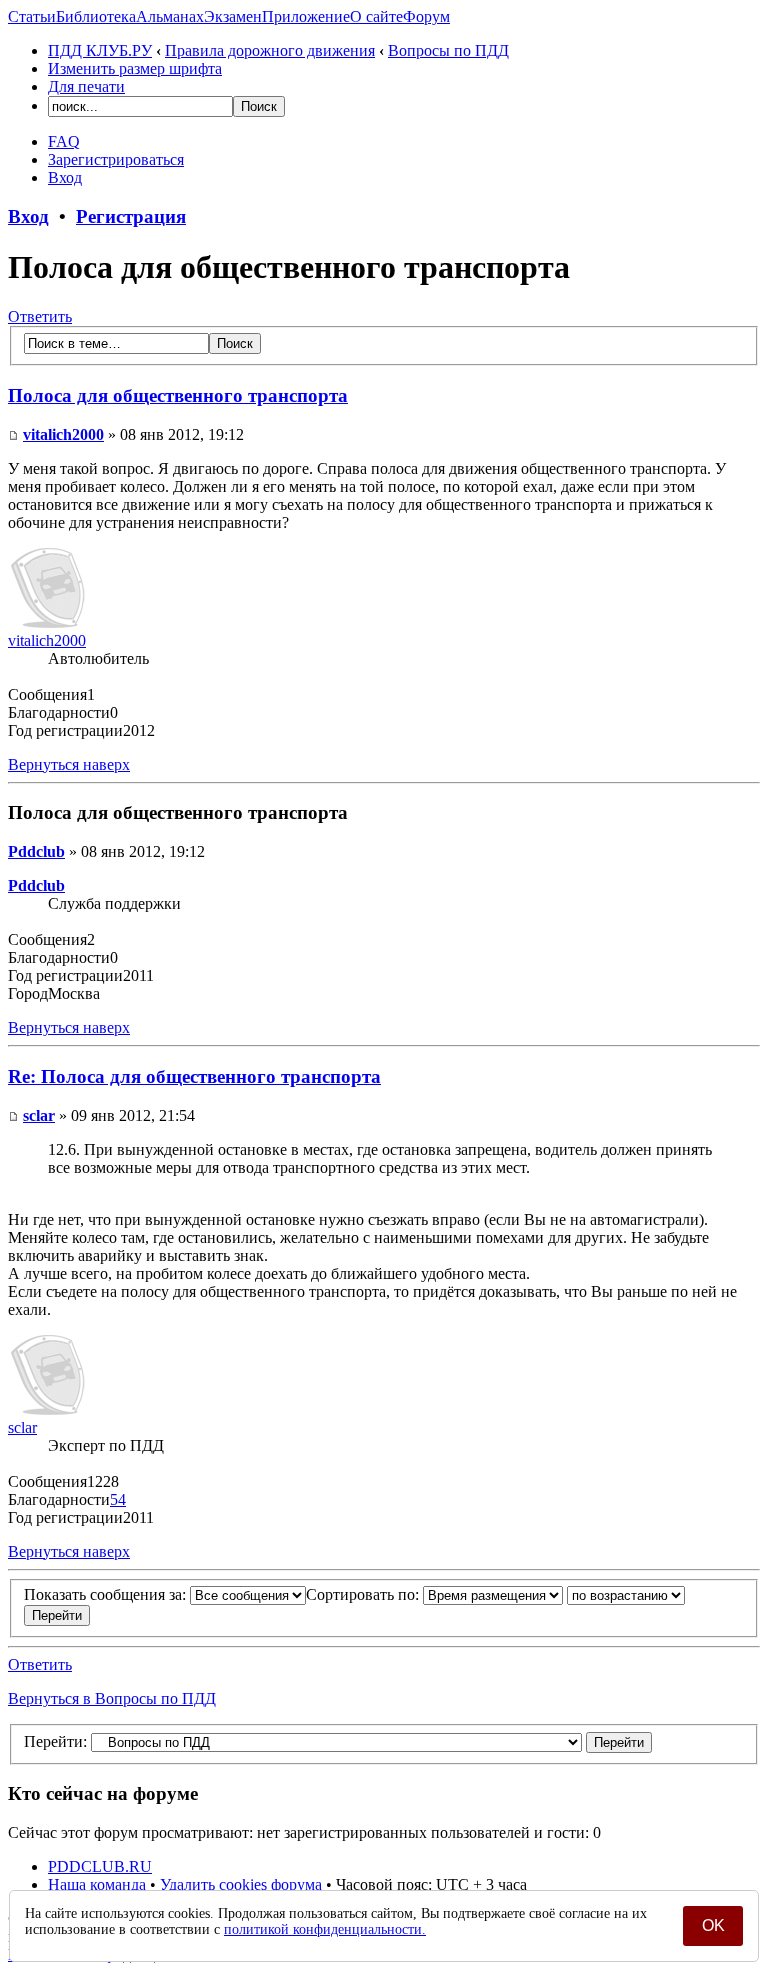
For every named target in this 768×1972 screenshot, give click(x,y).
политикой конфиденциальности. (325, 1929)
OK (713, 1925)
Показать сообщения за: (107, 1594)
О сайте (376, 16)
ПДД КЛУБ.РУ (100, 50)
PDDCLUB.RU (100, 1866)
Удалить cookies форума (241, 1884)
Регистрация (131, 216)
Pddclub (36, 851)
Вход (65, 177)
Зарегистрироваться (116, 159)
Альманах (170, 16)
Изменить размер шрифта (135, 68)
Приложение (306, 16)
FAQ (64, 141)
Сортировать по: (364, 1594)
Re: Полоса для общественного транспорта (194, 1076)
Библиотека (96, 16)
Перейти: (55, 1741)
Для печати (86, 86)
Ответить (40, 316)
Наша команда (97, 1884)
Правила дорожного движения (270, 50)
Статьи (32, 16)
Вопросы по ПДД (448, 50)
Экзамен (233, 16)
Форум (426, 16)
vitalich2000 (63, 434)
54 (118, 1499)
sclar (39, 1115)
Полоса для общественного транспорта (178, 395)
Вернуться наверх (69, 764)
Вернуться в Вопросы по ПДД (112, 1698)
